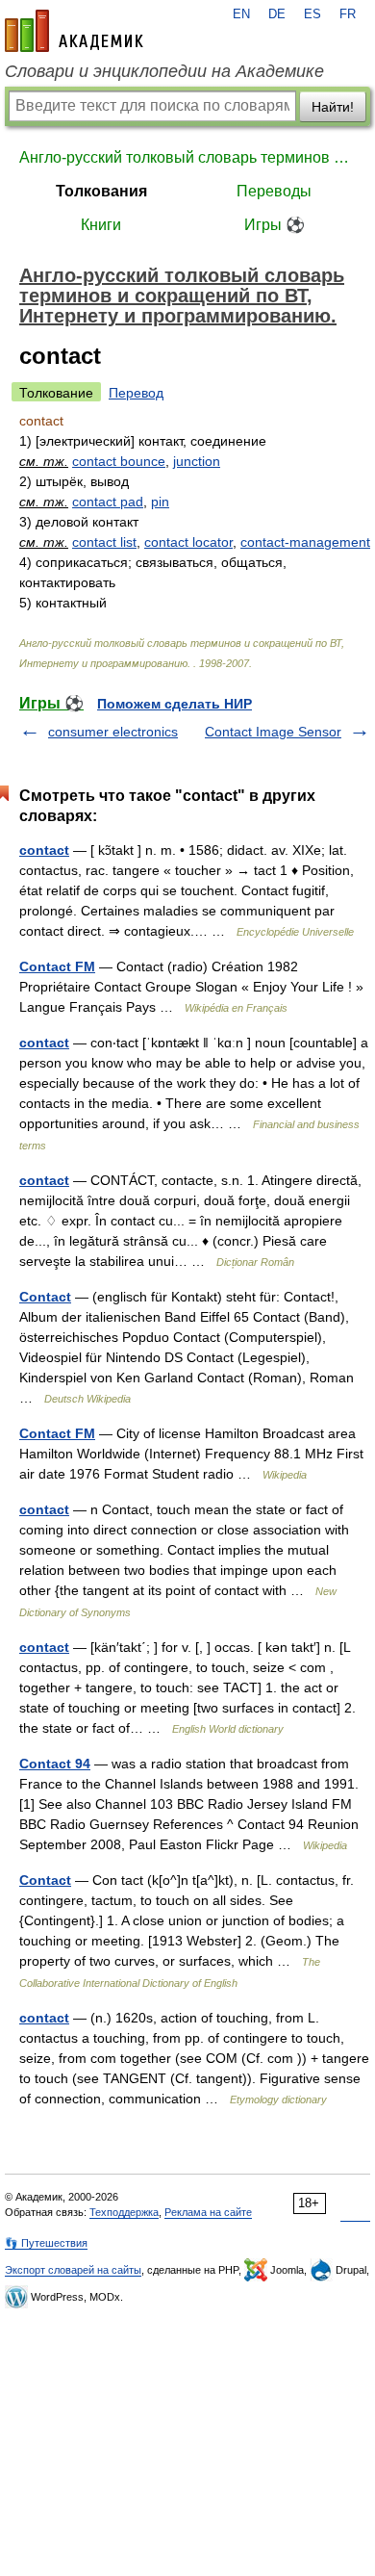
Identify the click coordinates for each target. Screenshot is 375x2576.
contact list (104, 542)
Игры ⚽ (275, 225)
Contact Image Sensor (273, 732)
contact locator (188, 542)
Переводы (274, 191)
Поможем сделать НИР (175, 704)
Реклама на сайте (208, 2212)
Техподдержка (124, 2212)
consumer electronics (113, 732)
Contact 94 (55, 1764)
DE (277, 14)
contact (44, 850)
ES (312, 14)
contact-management (305, 542)
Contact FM (57, 966)
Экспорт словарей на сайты (73, 2270)
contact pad (108, 502)
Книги (101, 225)
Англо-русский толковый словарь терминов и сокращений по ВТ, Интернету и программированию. (187, 157)
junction (197, 461)
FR (348, 14)
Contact (45, 1297)
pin (160, 502)
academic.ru (74, 31)
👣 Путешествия (46, 2243)
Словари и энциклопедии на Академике (164, 71)
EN (241, 14)
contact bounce (119, 461)
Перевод (136, 393)
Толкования (101, 191)
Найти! (333, 107)
